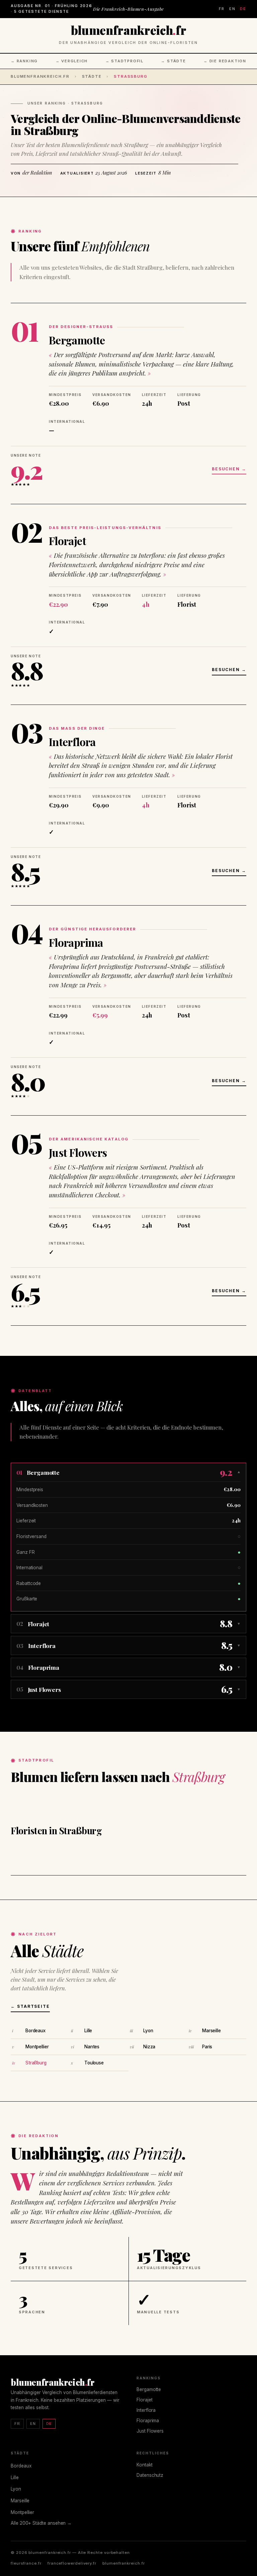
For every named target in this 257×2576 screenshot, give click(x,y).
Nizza (149, 2047)
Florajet (67, 541)
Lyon (148, 2031)
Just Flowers (78, 1152)
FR (222, 9)
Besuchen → (229, 469)
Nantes (92, 2047)
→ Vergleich (72, 61)
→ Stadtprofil (124, 61)
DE (243, 9)
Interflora (72, 742)
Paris (207, 2047)
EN (232, 9)
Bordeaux (35, 2031)
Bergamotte (77, 340)
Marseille (211, 2031)
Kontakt (145, 2465)
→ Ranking (24, 61)
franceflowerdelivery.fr (72, 2563)
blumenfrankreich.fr (40, 76)
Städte (92, 76)
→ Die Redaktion (225, 61)
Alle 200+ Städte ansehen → (41, 2523)
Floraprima (76, 942)
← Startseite (30, 2006)
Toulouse (94, 2063)
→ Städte (173, 61)
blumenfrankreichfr (128, 30)
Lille (88, 2031)
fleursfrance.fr (26, 2563)
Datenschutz (150, 2475)
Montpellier (37, 2047)
